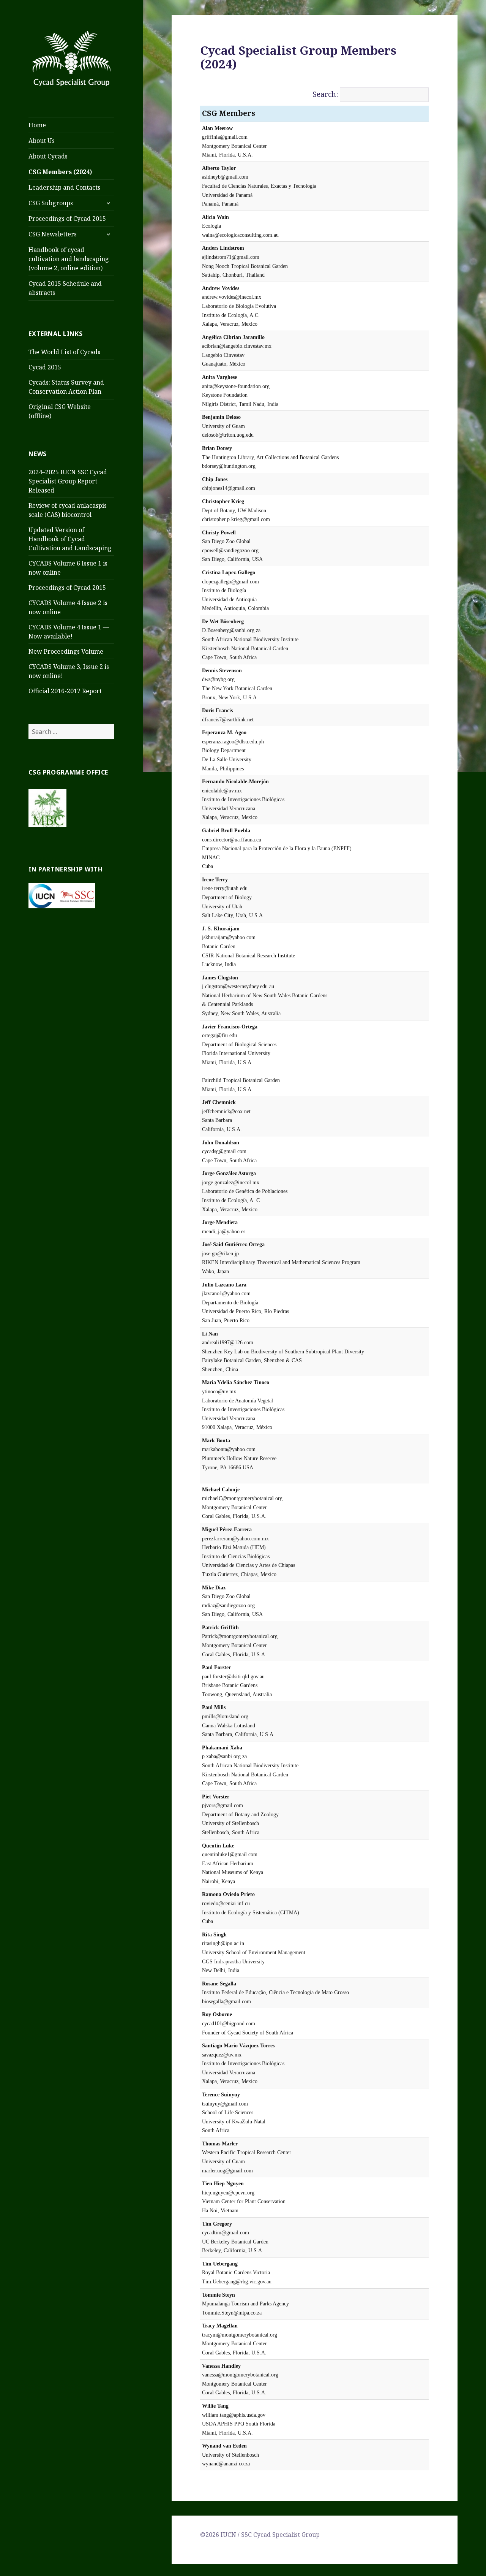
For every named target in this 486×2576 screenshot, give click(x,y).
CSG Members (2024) (60, 172)
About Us (42, 141)
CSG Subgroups (51, 203)
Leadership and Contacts (64, 187)
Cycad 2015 (45, 367)
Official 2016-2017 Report (65, 691)
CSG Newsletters (53, 234)
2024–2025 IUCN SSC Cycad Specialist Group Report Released (68, 481)
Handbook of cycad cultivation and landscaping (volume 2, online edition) (69, 259)
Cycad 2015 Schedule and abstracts (65, 288)
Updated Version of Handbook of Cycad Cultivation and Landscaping (70, 539)
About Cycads (48, 156)
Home (37, 125)
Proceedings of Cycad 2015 (67, 219)
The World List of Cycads (64, 352)
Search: (325, 94)
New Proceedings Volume (66, 651)
